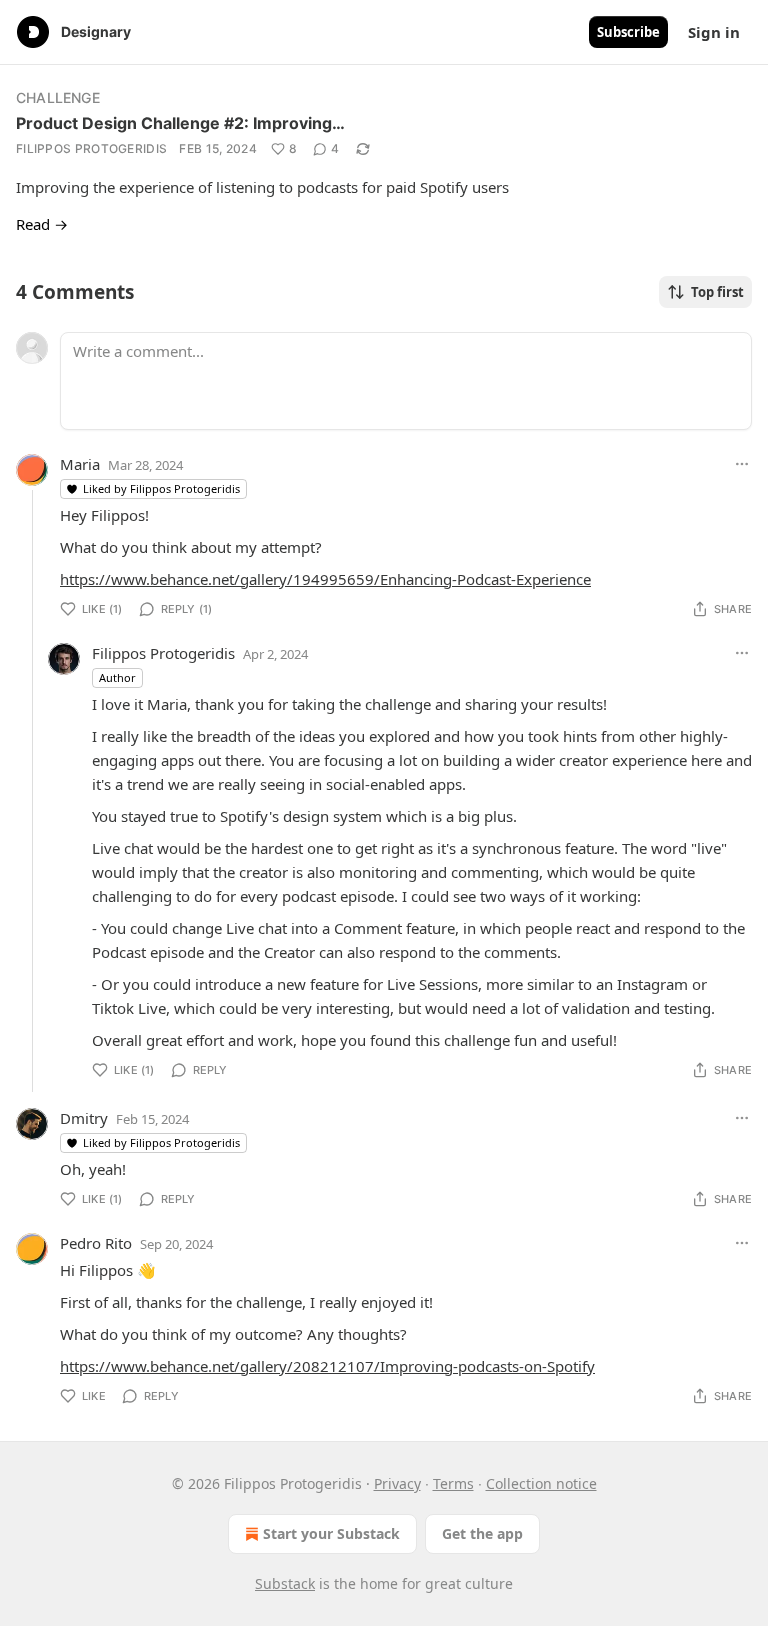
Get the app (482, 1533)
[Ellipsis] (742, 464)
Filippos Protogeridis (91, 148)
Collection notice (541, 1483)
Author (117, 677)
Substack (285, 1583)
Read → (42, 224)
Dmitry (84, 1118)
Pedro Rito (96, 1243)
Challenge (58, 97)
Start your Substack (331, 1533)
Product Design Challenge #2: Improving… (180, 123)
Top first (717, 292)
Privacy (397, 1483)
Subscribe (628, 32)
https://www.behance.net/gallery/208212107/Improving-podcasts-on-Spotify (327, 1366)
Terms (453, 1483)
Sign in (714, 32)
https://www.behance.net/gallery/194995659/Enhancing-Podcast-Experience (325, 579)
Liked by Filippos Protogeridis (161, 488)
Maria (80, 464)
